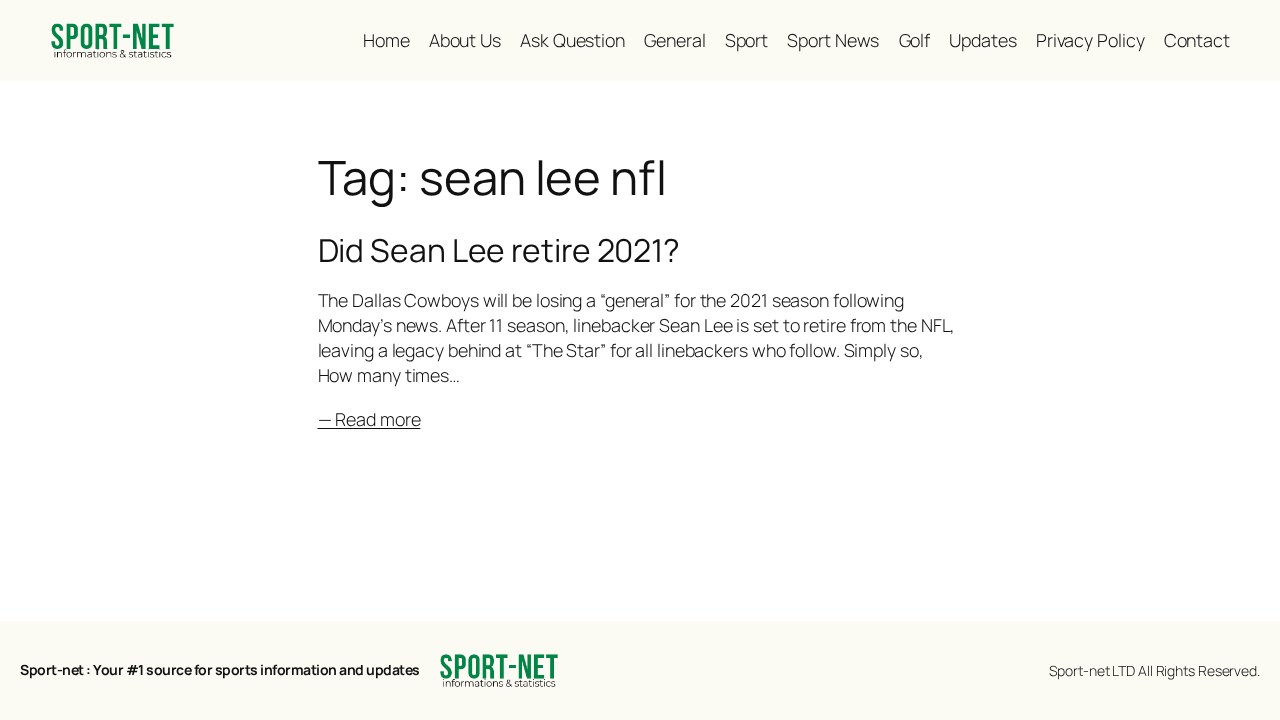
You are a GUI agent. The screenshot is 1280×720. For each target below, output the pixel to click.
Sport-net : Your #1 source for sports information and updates (220, 669)
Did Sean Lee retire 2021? (499, 251)
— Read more (369, 419)
